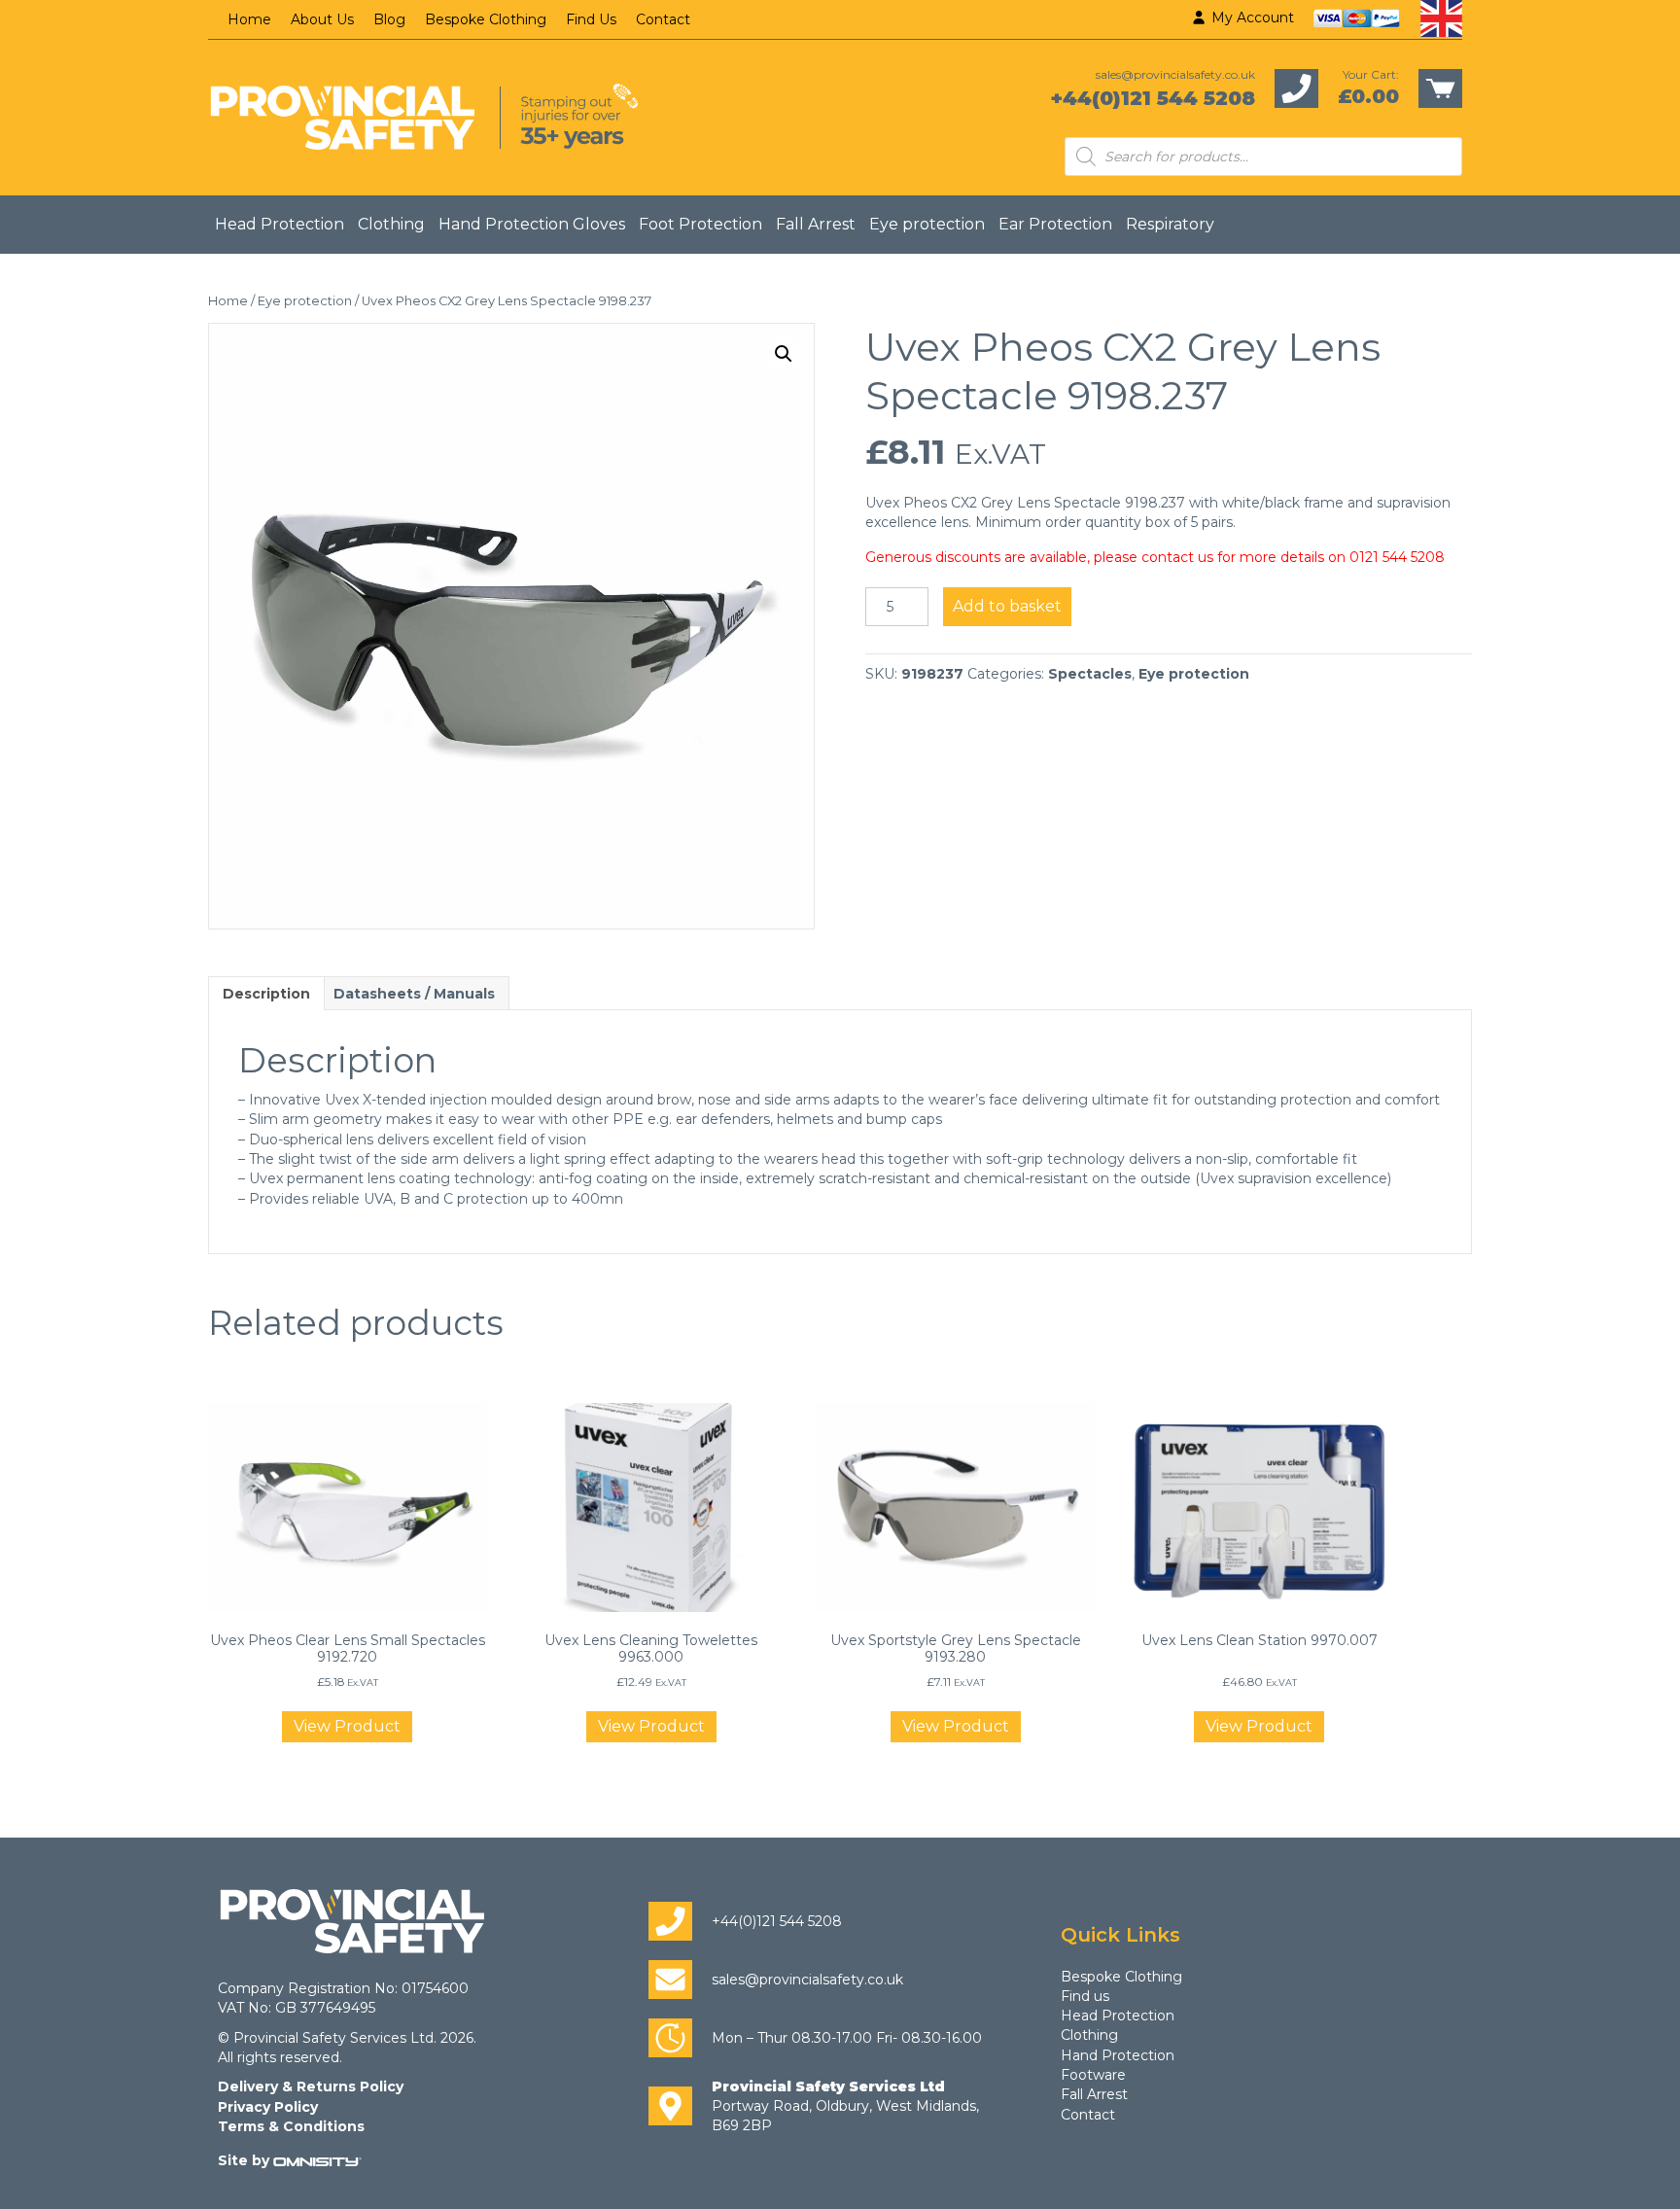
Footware (1093, 2075)
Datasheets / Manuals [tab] (414, 994)
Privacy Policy (268, 2107)
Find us (1085, 1996)
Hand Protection (1118, 2055)
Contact (663, 19)
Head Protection (280, 224)
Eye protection (927, 224)
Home (249, 19)
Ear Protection (1055, 224)
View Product (347, 1726)
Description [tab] (266, 994)
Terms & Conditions (291, 2126)
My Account (1251, 18)
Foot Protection (700, 224)
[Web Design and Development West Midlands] (317, 2160)
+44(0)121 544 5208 (1153, 98)
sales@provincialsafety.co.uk (1175, 74)
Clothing (391, 224)
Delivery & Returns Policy (311, 2086)
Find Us (591, 19)
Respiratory (1170, 224)
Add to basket (1007, 606)
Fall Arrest (816, 224)
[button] (784, 354)
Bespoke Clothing (486, 19)
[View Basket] (1440, 88)
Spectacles (1090, 674)
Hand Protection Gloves (532, 224)
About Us (322, 19)
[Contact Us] (1296, 88)
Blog (389, 19)
